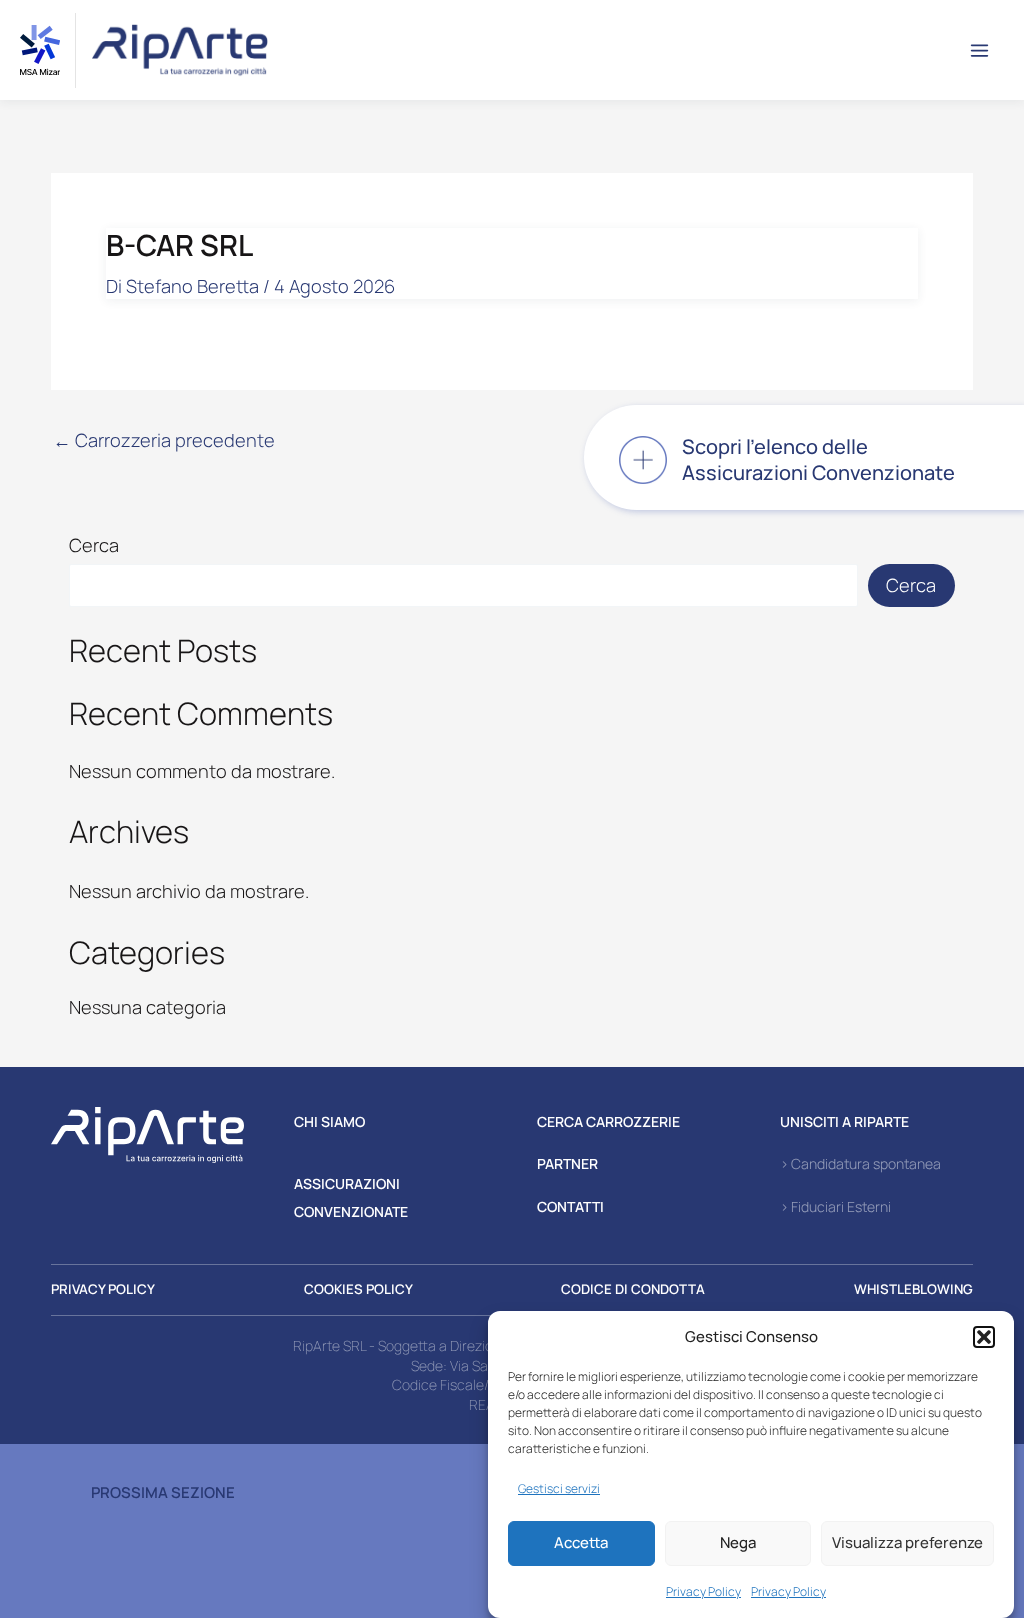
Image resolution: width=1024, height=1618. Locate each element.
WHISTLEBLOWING (913, 1289)
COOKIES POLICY (358, 1289)
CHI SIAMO (329, 1121)
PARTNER (567, 1163)
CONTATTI (570, 1206)
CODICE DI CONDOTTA (633, 1289)
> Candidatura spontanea (860, 1163)
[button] (984, 1337)
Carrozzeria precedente (164, 440)
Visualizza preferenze (907, 1542)
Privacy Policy (703, 1591)
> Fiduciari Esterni (835, 1206)
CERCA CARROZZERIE (608, 1121)
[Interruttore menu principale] (980, 50)
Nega (738, 1542)
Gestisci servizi (559, 1488)
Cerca (94, 545)
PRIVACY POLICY (103, 1289)
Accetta (581, 1542)
